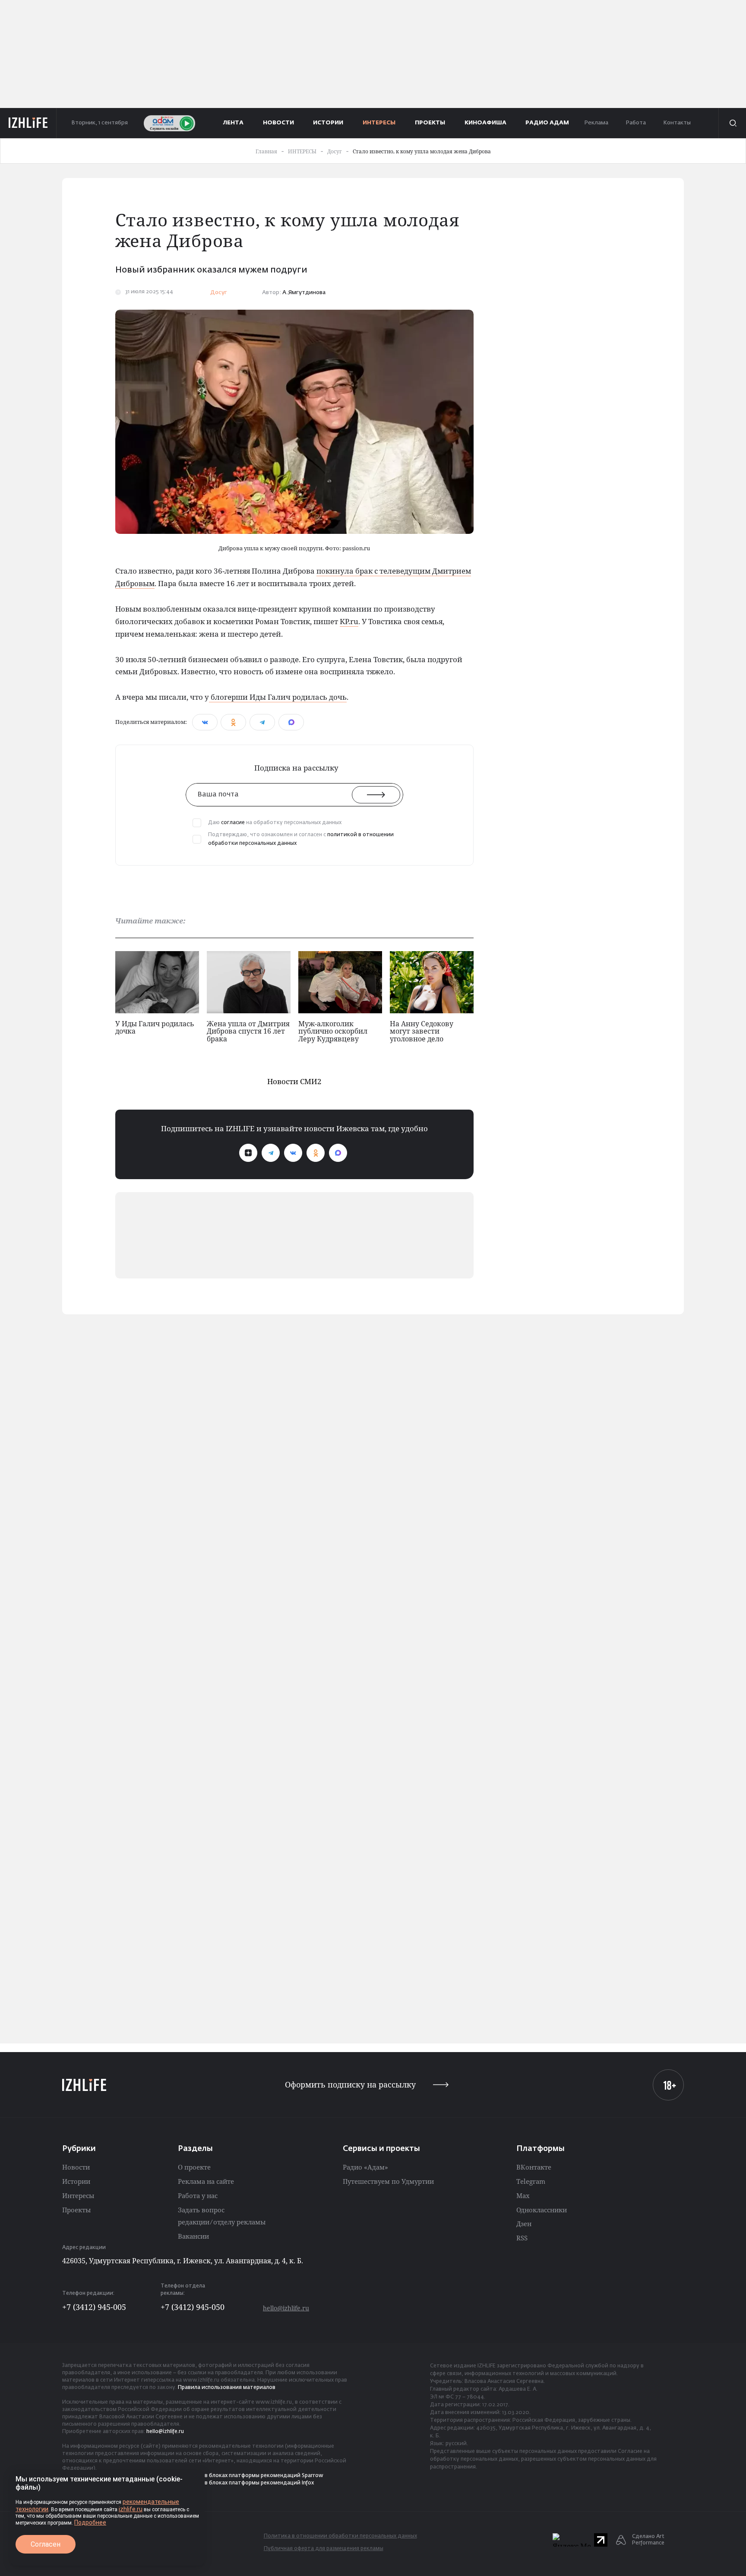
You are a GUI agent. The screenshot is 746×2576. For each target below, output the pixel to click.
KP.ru (349, 621)
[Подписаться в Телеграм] (271, 1153)
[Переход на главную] (28, 123)
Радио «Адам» (365, 2167)
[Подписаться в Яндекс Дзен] (248, 1153)
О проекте (194, 2167)
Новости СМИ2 (294, 1081)
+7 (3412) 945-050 (193, 2307)
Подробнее (90, 2522)
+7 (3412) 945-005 (94, 2307)
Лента (233, 123)
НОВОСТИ (278, 123)
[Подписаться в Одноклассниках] (316, 1153)
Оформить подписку (350, 2085)
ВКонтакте (534, 2167)
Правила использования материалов (227, 2388)
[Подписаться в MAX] (338, 1153)
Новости (76, 2167)
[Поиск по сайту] (732, 123)
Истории (76, 2181)
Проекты (76, 2210)
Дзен (524, 2224)
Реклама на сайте (206, 2181)
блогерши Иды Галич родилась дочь (278, 697)
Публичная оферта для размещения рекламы (324, 2549)
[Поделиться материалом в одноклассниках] (233, 722)
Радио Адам (547, 123)
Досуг (219, 293)
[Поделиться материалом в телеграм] (262, 722)
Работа (636, 123)
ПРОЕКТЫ (430, 123)
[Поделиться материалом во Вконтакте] (205, 722)
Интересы (78, 2195)
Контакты (677, 123)
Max (523, 2195)
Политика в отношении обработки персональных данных (340, 2536)
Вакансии (193, 2236)
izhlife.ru (131, 2509)
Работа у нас (198, 2195)
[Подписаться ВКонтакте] (293, 1153)
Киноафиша (485, 123)
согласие (233, 823)
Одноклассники (542, 2210)
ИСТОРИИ (328, 123)
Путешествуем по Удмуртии (388, 2181)
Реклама (596, 123)
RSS (522, 2238)
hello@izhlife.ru (286, 2308)
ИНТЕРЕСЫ (379, 123)
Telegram (531, 2181)
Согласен (46, 2544)
